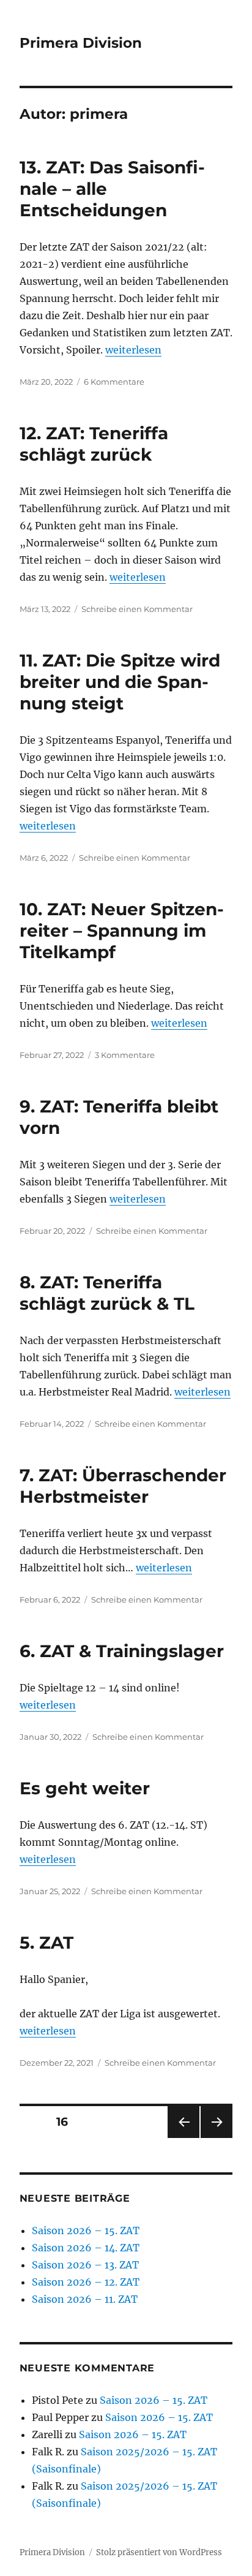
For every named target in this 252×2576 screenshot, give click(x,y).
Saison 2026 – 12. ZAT (86, 2282)
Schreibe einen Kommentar (137, 609)
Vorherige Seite (183, 2138)
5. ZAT (46, 1943)
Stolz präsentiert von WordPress (159, 2552)
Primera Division (81, 43)
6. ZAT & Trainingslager (122, 1651)
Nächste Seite (217, 2138)
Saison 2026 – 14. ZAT (86, 2248)
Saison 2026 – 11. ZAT (85, 2299)
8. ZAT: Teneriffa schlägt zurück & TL (107, 1293)
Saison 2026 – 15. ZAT (86, 2230)
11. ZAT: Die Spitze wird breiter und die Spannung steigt (120, 682)
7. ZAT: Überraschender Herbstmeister (123, 1486)
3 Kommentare (125, 1055)
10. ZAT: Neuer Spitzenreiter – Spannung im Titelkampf (122, 931)
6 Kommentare (114, 382)
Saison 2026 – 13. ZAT (85, 2265)
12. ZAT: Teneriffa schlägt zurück (94, 444)
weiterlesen (133, 350)
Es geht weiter (85, 1788)
